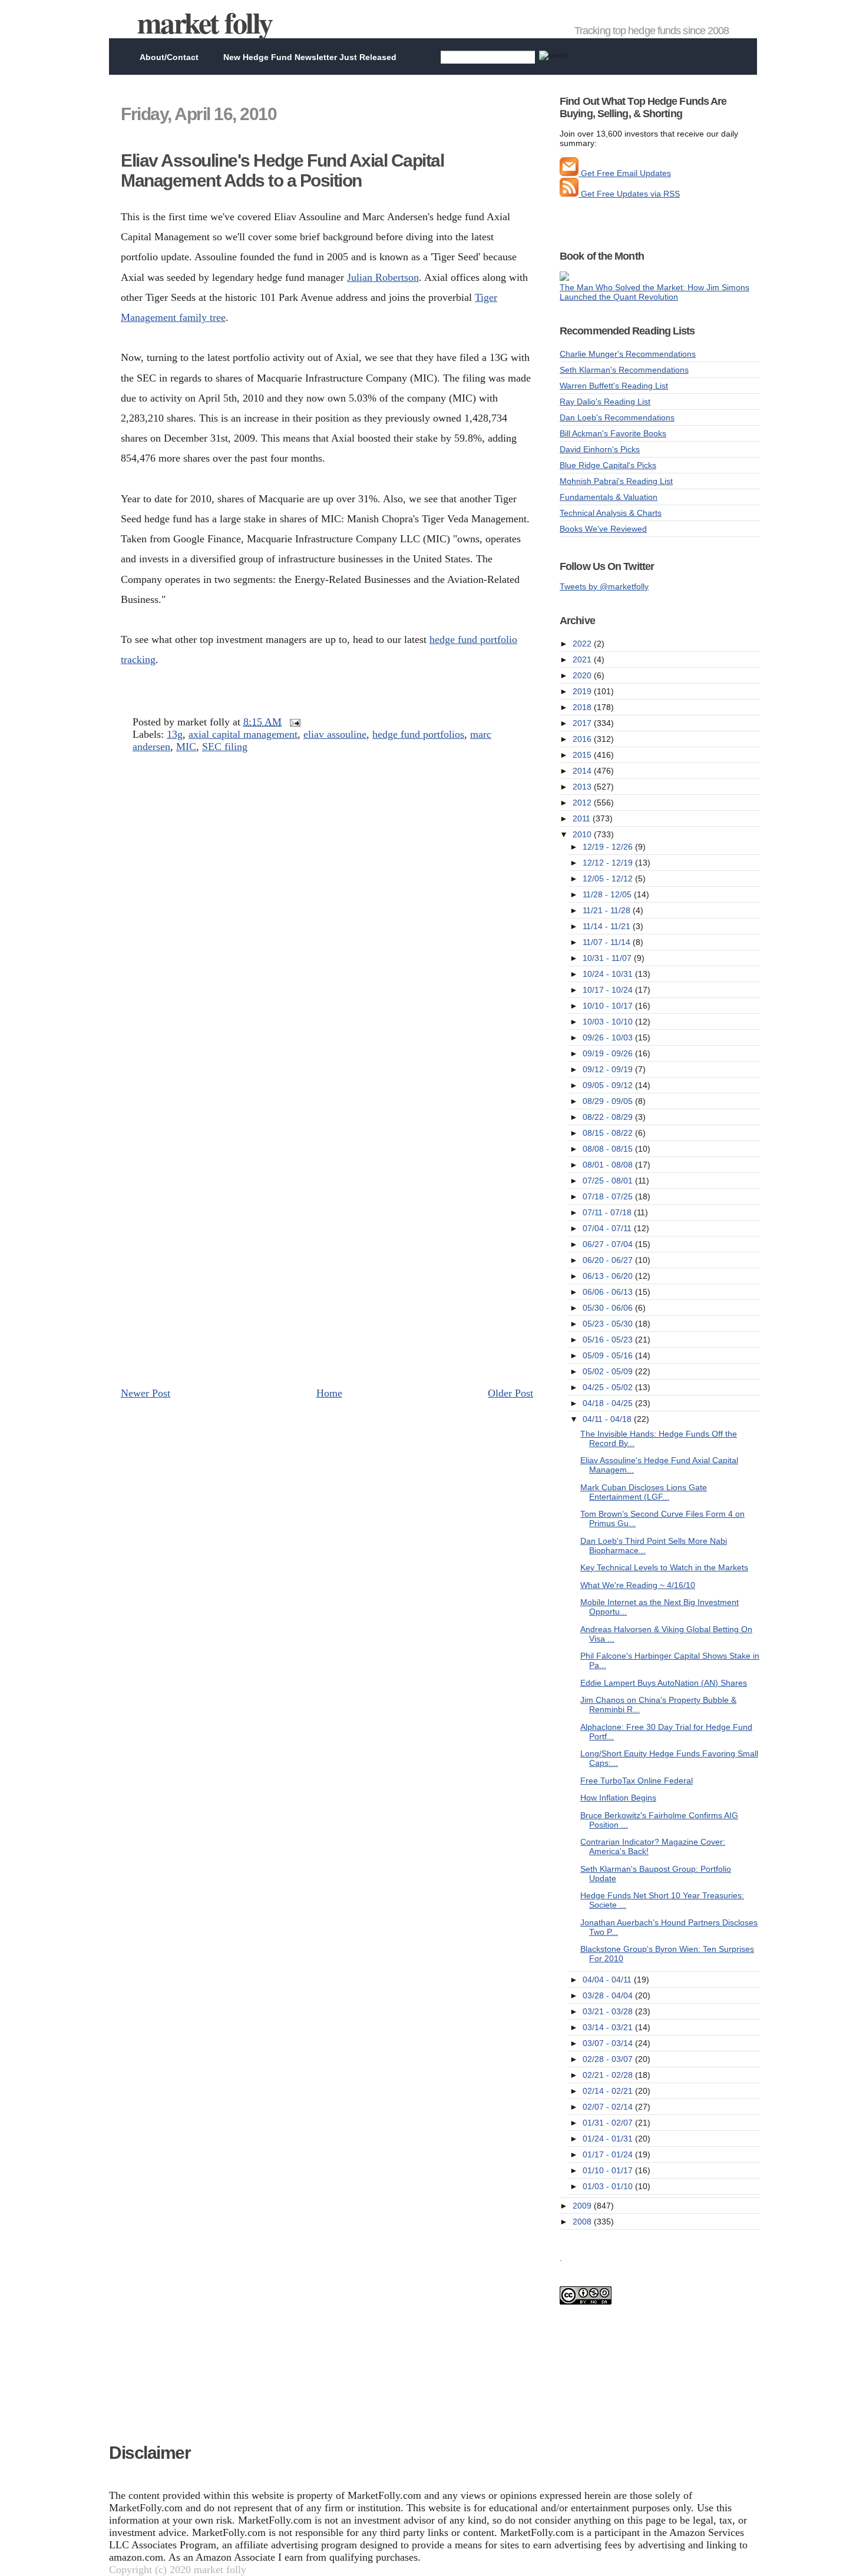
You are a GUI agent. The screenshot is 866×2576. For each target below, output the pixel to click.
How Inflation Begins (618, 1798)
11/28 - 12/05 (608, 894)
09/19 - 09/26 (609, 1053)
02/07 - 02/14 (609, 2107)
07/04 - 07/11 (608, 1228)
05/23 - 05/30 (609, 1324)
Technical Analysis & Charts (611, 513)
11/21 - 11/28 (608, 910)
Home (329, 1393)
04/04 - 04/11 (608, 1980)
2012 (583, 803)
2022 (583, 644)
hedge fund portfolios (418, 734)
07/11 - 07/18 (608, 1212)
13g (175, 734)
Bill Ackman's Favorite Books (613, 433)
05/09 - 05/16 (609, 1355)
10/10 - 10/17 (609, 1006)
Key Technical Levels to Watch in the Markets (664, 1567)
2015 (583, 755)
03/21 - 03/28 (609, 2011)
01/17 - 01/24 (609, 2154)
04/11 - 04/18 (608, 1419)
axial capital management (243, 734)
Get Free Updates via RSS (629, 194)
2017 (583, 723)
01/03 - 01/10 (609, 2186)
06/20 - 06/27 (609, 1260)
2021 (583, 659)
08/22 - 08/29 (609, 1117)
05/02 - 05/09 (609, 1371)
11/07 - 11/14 (608, 942)
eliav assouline (335, 734)
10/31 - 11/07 (608, 958)
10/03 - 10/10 (609, 1022)
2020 (583, 675)
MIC (186, 747)
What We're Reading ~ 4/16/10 (638, 1585)
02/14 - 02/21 (609, 2091)
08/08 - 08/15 (609, 1149)
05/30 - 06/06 (609, 1308)
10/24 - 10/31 (609, 974)
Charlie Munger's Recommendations (628, 354)
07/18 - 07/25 (609, 1196)
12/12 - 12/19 (609, 863)
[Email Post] (292, 722)
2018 (583, 707)
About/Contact (169, 57)
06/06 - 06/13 (609, 1292)
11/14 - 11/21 (608, 926)
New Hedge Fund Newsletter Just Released (310, 57)
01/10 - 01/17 (609, 2170)
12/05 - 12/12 (609, 878)
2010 (583, 834)
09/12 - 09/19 (609, 1069)
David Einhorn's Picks (600, 449)
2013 (583, 787)
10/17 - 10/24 (609, 990)
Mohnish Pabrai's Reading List (616, 481)
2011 (583, 818)
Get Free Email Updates (625, 173)
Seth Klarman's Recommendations (624, 370)
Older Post (510, 1393)
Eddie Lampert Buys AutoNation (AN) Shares (664, 1683)
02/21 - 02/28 (609, 2075)
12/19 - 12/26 (609, 847)
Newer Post (146, 1393)
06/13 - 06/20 (609, 1276)
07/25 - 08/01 (609, 1181)
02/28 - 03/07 (609, 2059)
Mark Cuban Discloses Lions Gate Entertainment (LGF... (644, 1492)
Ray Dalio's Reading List (605, 402)
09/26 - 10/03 (609, 1037)
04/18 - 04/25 (609, 1403)
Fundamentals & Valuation (609, 497)
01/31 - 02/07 (609, 2123)
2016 (583, 739)
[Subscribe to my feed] (569, 194)
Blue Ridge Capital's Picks (608, 465)
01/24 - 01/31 (609, 2139)
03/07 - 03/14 (609, 2043)
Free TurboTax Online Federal (637, 1781)
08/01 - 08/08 (609, 1165)
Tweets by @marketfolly (604, 586)
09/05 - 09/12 (609, 1085)
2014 (583, 771)
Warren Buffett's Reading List (614, 386)
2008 (583, 2222)
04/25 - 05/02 (609, 1387)
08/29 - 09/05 (609, 1101)
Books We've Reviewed (603, 529)
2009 (583, 2206)
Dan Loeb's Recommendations (617, 417)
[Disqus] (327, 922)
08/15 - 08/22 (609, 1133)
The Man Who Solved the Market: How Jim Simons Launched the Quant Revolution (655, 292)
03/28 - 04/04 (609, 1995)
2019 (583, 691)
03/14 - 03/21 (609, 2027)
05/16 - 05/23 (609, 1340)
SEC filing (225, 747)
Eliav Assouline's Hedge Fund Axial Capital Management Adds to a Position (282, 170)
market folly (205, 22)
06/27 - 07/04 (609, 1244)
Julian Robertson (383, 277)
